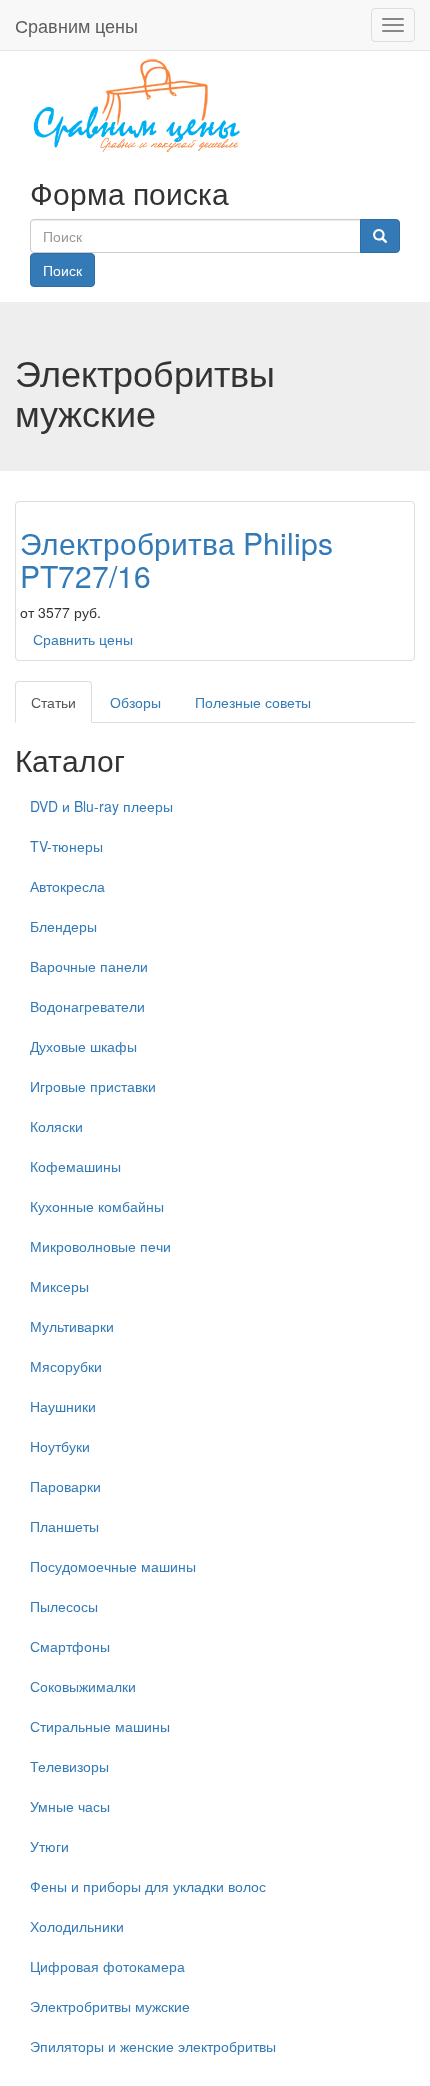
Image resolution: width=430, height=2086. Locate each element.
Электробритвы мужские (110, 2006)
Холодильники (77, 1926)
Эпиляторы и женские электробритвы (153, 2046)
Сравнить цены (83, 639)
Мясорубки (66, 1366)
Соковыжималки (83, 1686)
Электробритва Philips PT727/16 (176, 559)
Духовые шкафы (83, 1046)
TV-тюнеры (66, 846)
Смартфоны (70, 1646)
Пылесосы (64, 1606)
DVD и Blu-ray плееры (101, 806)
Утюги (49, 1846)
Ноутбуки (60, 1446)
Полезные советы (253, 702)
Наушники (63, 1406)
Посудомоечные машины (113, 1566)
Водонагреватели (87, 1006)
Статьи (53, 702)
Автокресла (67, 886)
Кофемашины (75, 1166)
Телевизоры (69, 1766)
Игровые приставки (93, 1086)
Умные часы (70, 1806)
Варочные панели (89, 966)
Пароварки (65, 1486)
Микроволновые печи (100, 1246)
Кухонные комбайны (97, 1206)
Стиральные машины (100, 1726)
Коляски (56, 1126)
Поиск (62, 270)
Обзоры (135, 702)
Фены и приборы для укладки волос (148, 1886)
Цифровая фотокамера (107, 1966)
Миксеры (59, 1286)
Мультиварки (72, 1326)
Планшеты (64, 1526)
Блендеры (63, 926)
